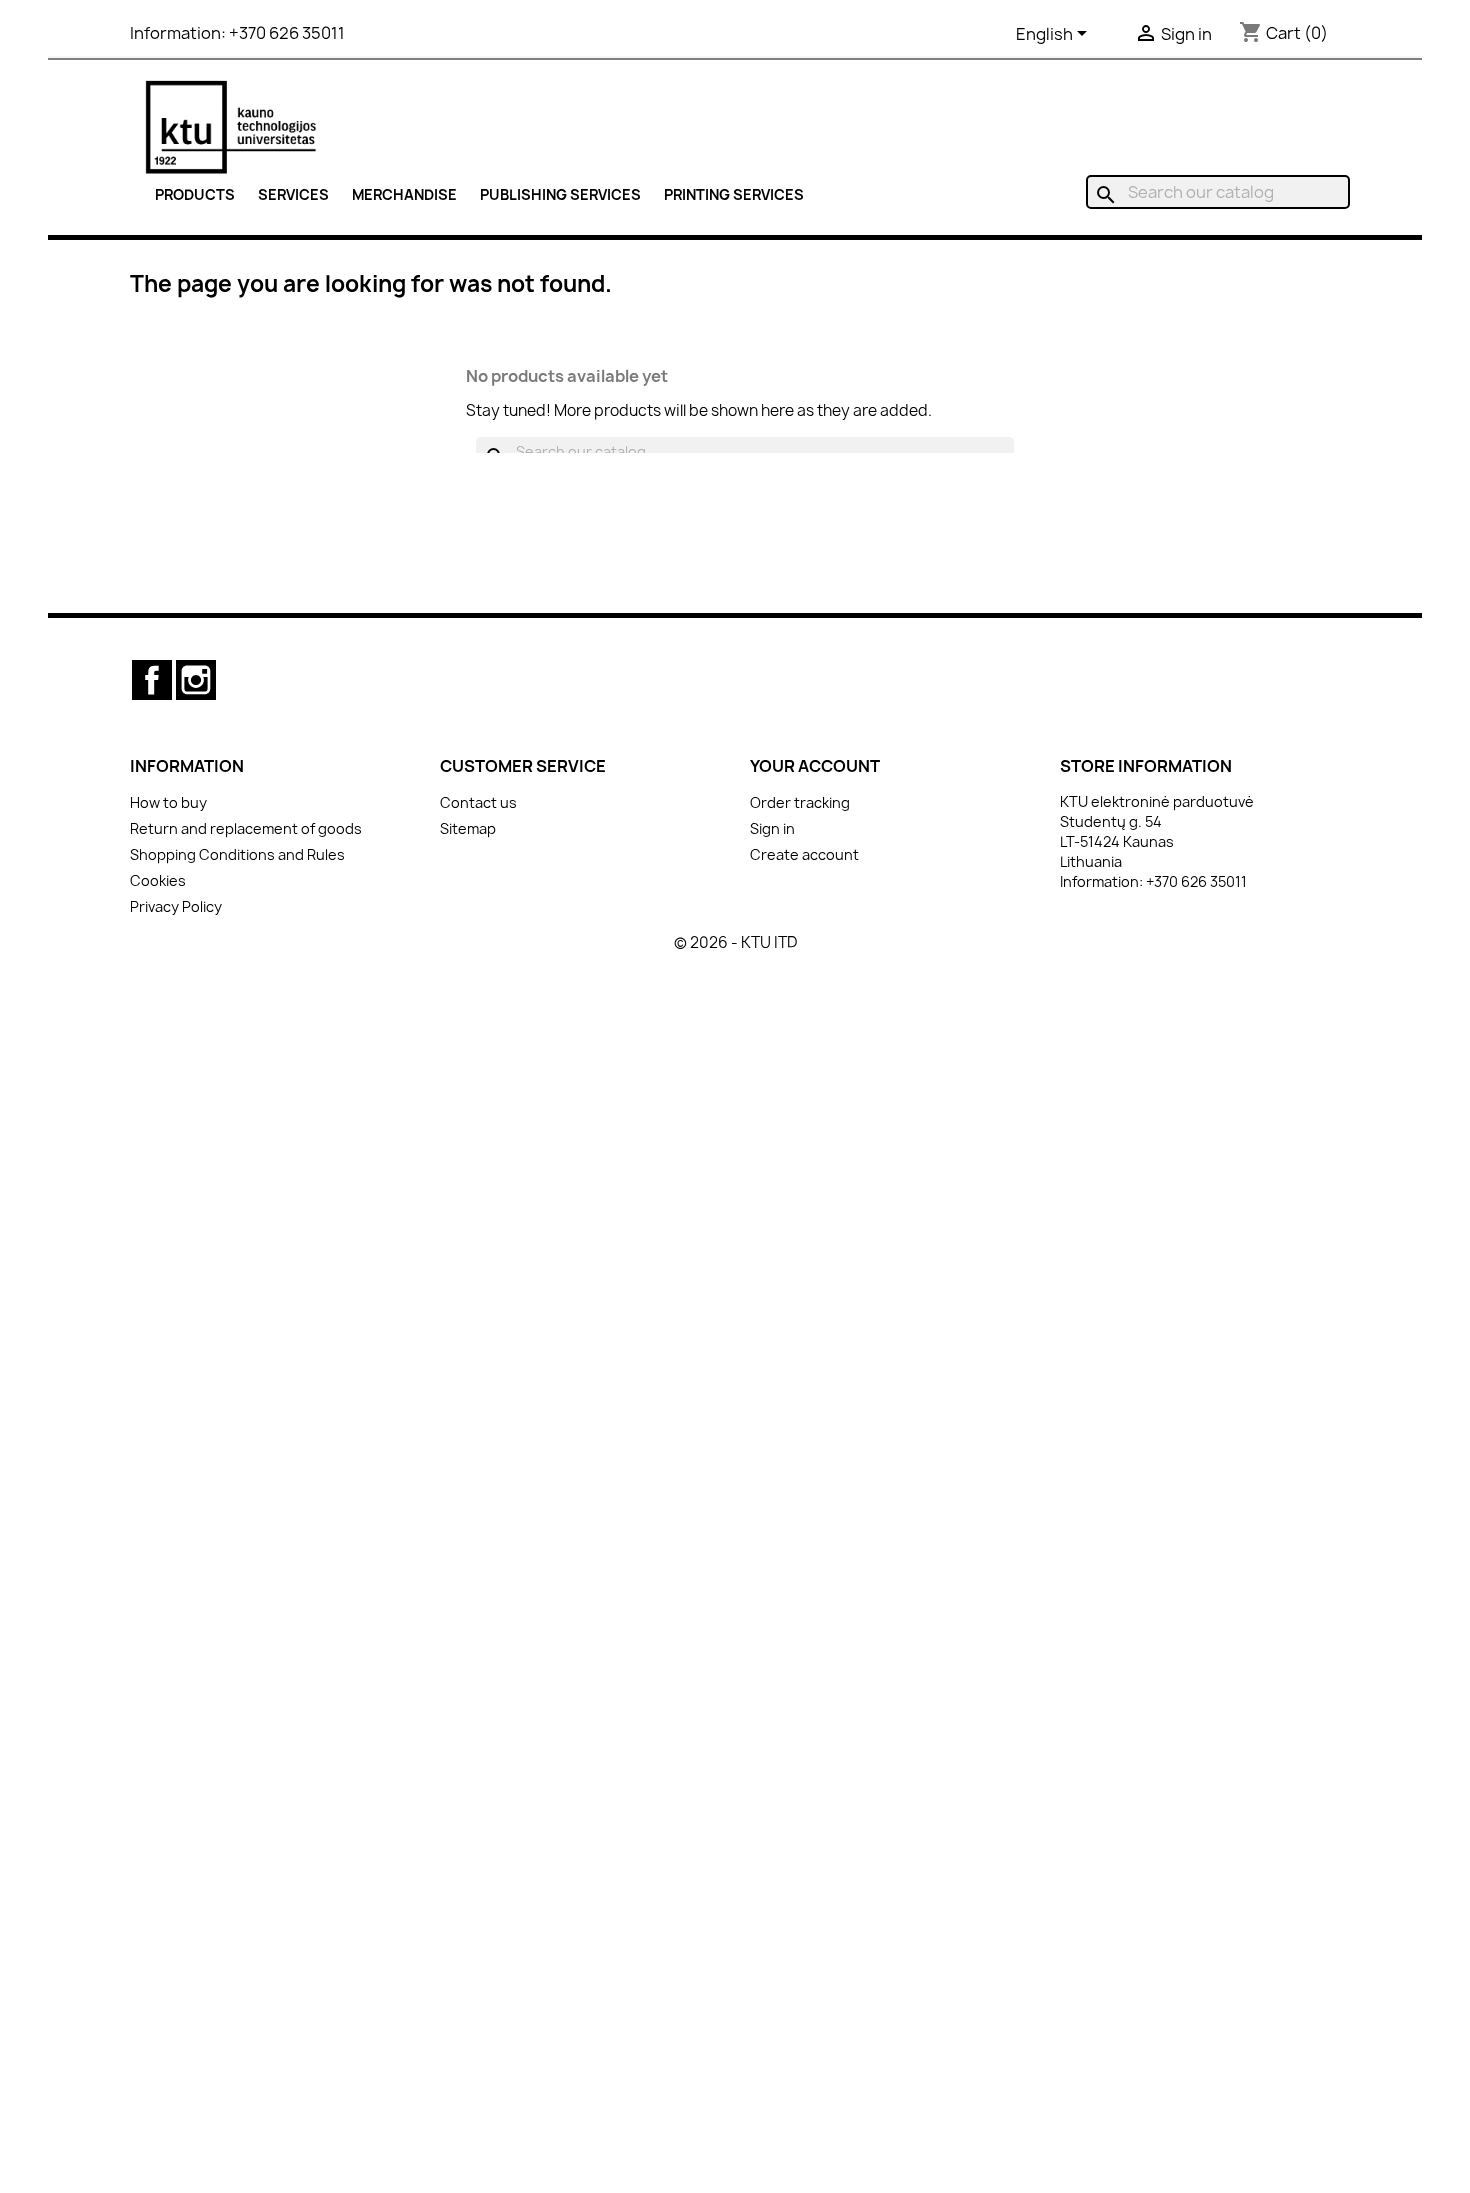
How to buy (168, 802)
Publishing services (560, 194)
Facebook (152, 680)
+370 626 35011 (287, 33)
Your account (815, 766)
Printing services (734, 194)
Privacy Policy (176, 906)
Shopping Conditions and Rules (237, 854)
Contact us (478, 802)
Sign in (772, 828)
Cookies (158, 880)
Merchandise (404, 194)
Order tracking (800, 802)
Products (195, 194)
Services (293, 194)
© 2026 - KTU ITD (735, 942)
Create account (804, 854)
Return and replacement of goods (246, 828)
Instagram (196, 680)
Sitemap (468, 828)
